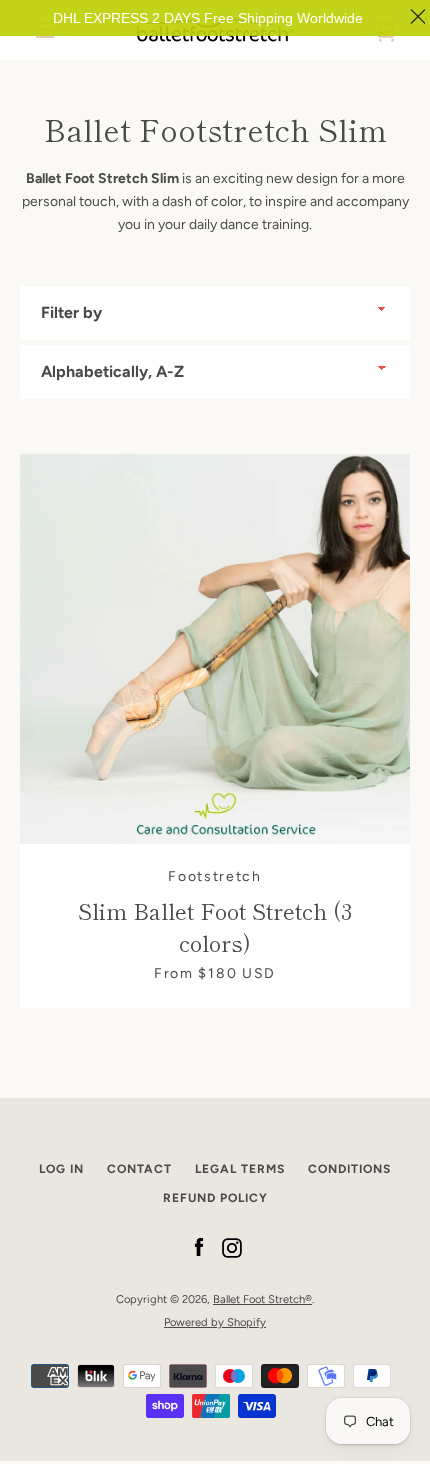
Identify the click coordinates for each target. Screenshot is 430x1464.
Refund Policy (215, 1198)
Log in (61, 1169)
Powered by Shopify (215, 1322)
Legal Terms (240, 1169)
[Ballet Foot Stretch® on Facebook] (199, 1247)
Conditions (349, 1169)
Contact (139, 1169)
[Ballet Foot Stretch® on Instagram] (232, 1247)
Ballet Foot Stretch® (262, 1299)
